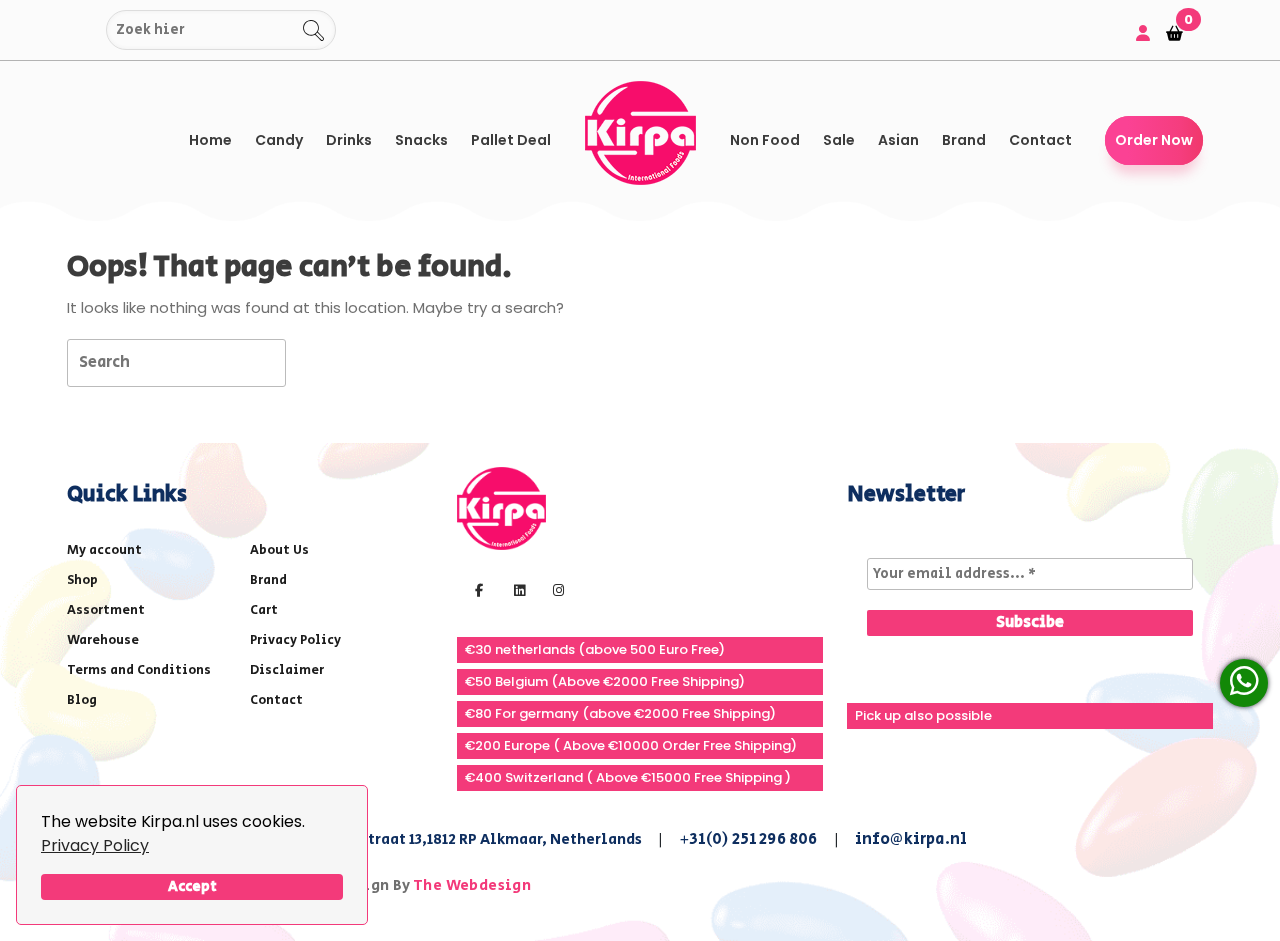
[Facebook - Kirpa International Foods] (476, 589)
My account (104, 550)
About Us (279, 550)
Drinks (349, 140)
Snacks (421, 140)
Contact (1040, 140)
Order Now (1154, 140)
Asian (898, 140)
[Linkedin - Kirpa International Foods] (517, 589)
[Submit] (87, 30)
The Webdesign (472, 885)
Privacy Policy (95, 845)
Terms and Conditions (139, 670)
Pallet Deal (511, 140)
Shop (82, 580)
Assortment (106, 610)
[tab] (321, 361)
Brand (964, 140)
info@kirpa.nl (911, 839)
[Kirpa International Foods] (501, 507)
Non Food (765, 140)
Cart (264, 610)
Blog (82, 700)
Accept (192, 886)
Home (210, 140)
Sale (839, 140)
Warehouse (103, 640)
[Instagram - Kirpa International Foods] (556, 589)
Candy (279, 140)
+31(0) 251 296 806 (748, 839)
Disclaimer (287, 670)
